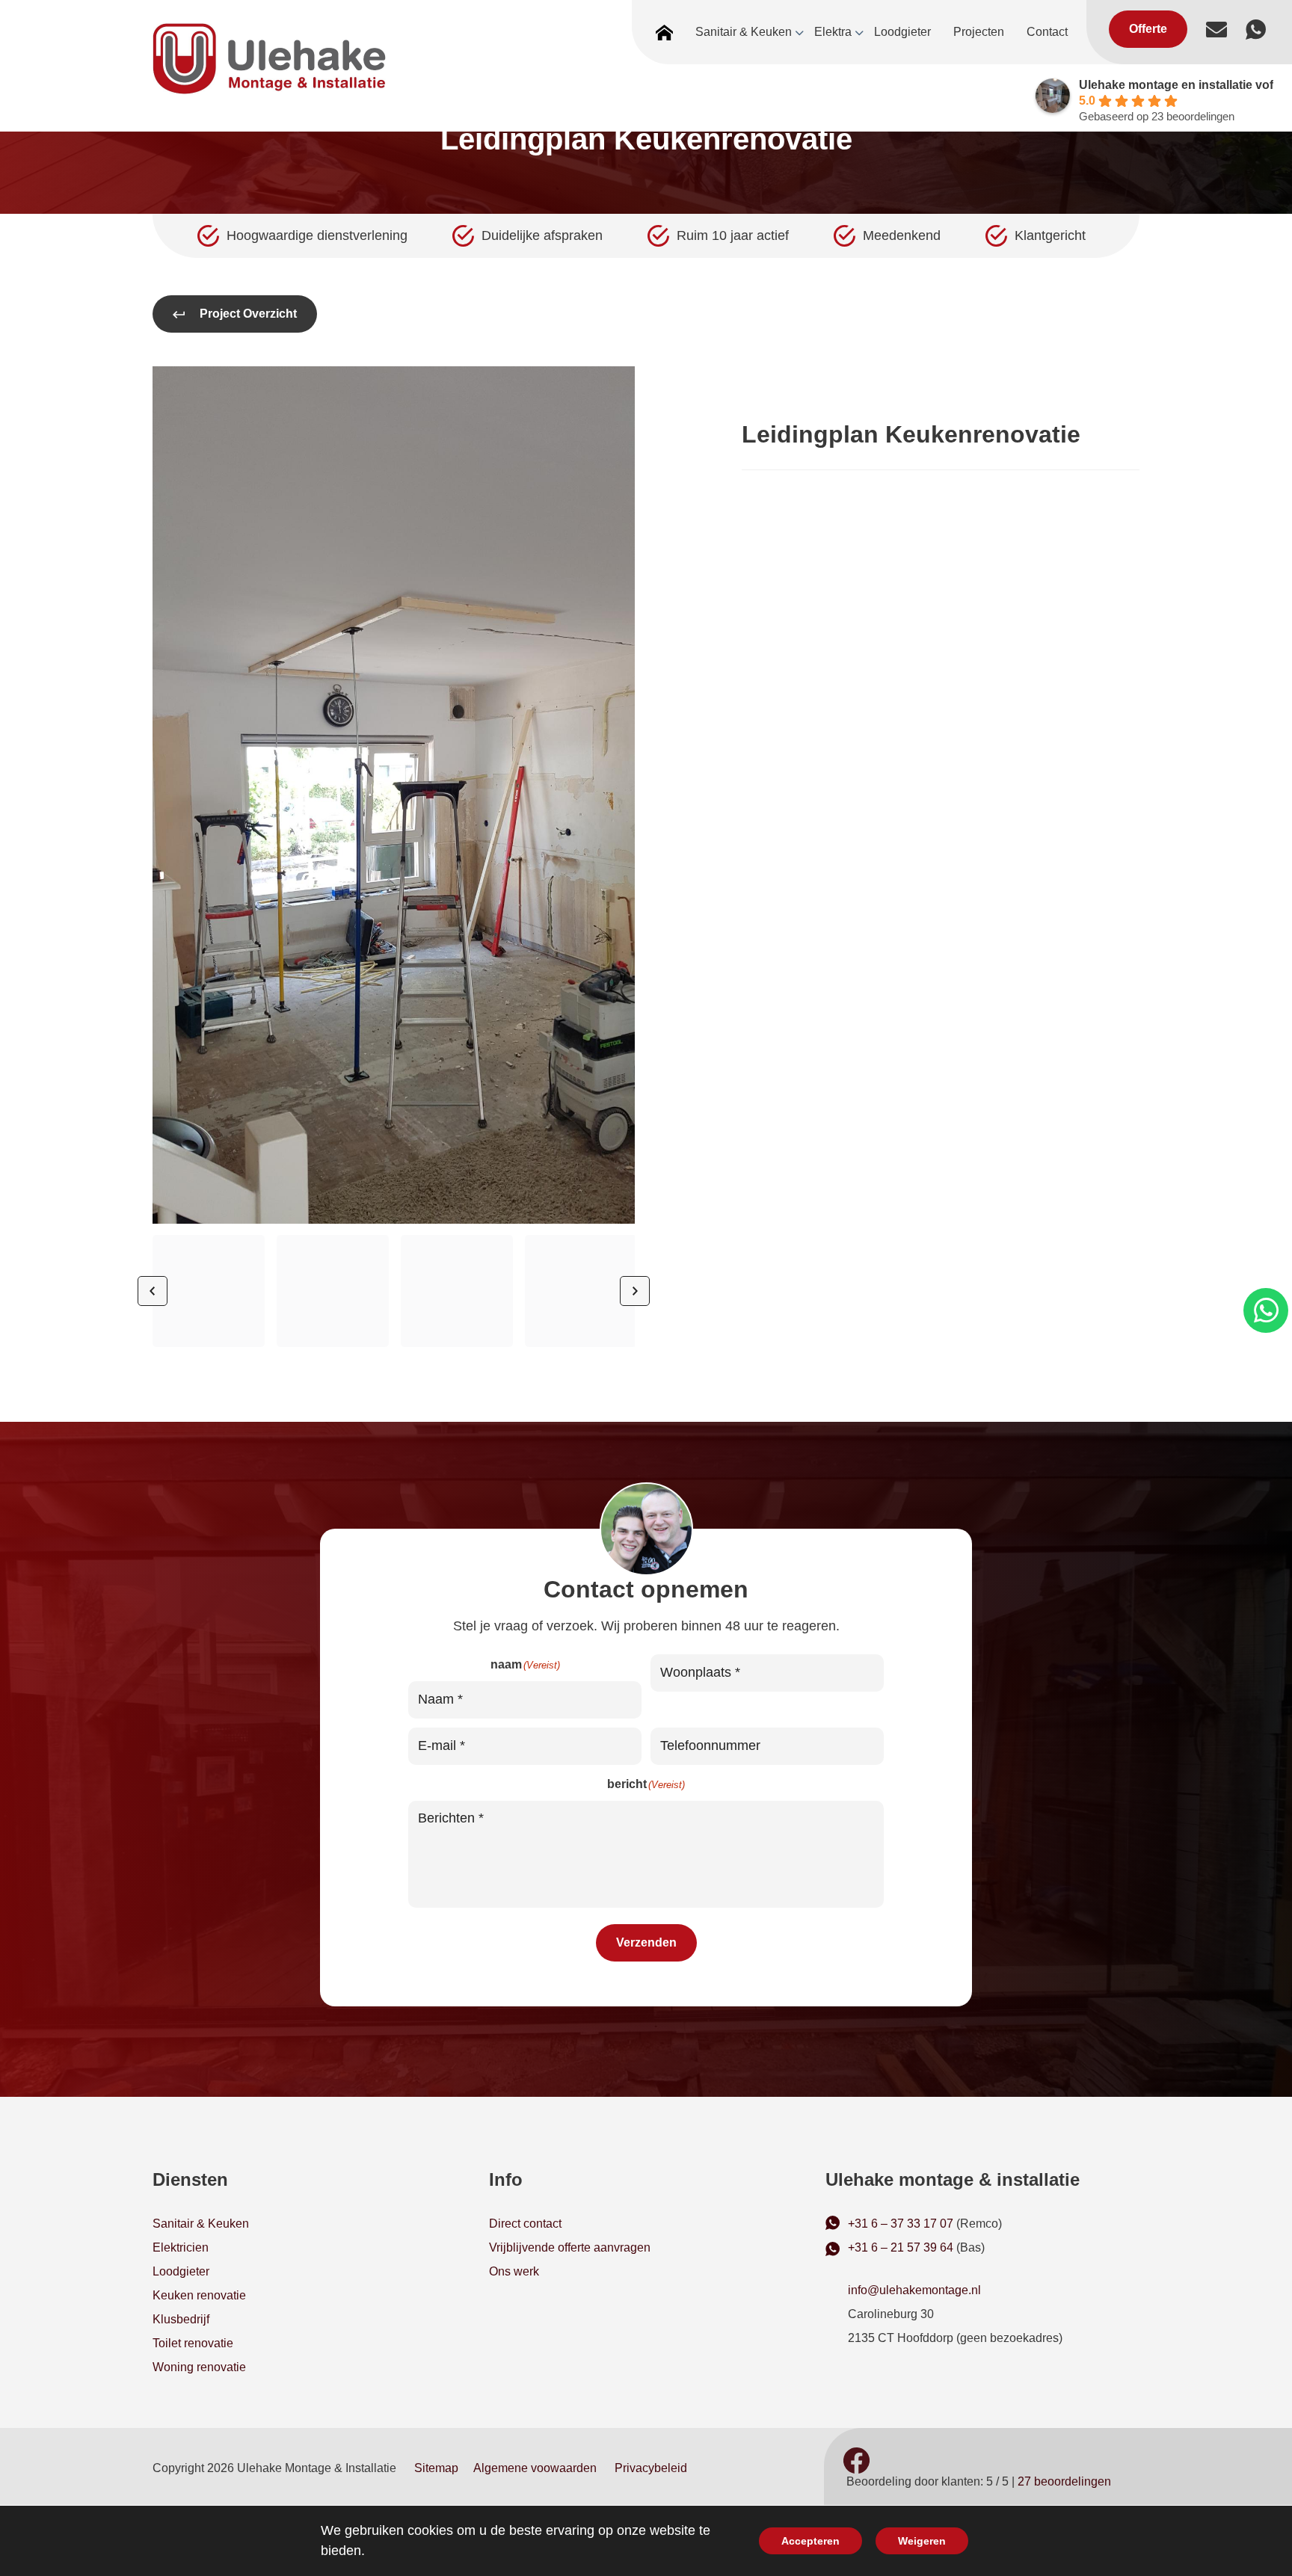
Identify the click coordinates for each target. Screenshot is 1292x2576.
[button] (209, 1291)
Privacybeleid (651, 2468)
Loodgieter (181, 2271)
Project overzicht (248, 314)
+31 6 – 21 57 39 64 (901, 2247)
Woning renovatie (199, 2367)
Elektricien (181, 2247)
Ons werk (514, 2271)
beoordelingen (1064, 2481)
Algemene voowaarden (535, 2468)
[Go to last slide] (153, 1291)
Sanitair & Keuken (201, 2224)
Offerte (1148, 29)
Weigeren (922, 2541)
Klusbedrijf (181, 2319)
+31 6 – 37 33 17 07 (901, 2224)
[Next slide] (635, 1291)
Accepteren (810, 2541)
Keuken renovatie (199, 2295)
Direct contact (525, 2224)
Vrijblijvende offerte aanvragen (570, 2247)
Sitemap (436, 2468)
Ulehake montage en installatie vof (1176, 85)
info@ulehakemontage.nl (914, 2290)
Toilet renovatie (193, 2343)
